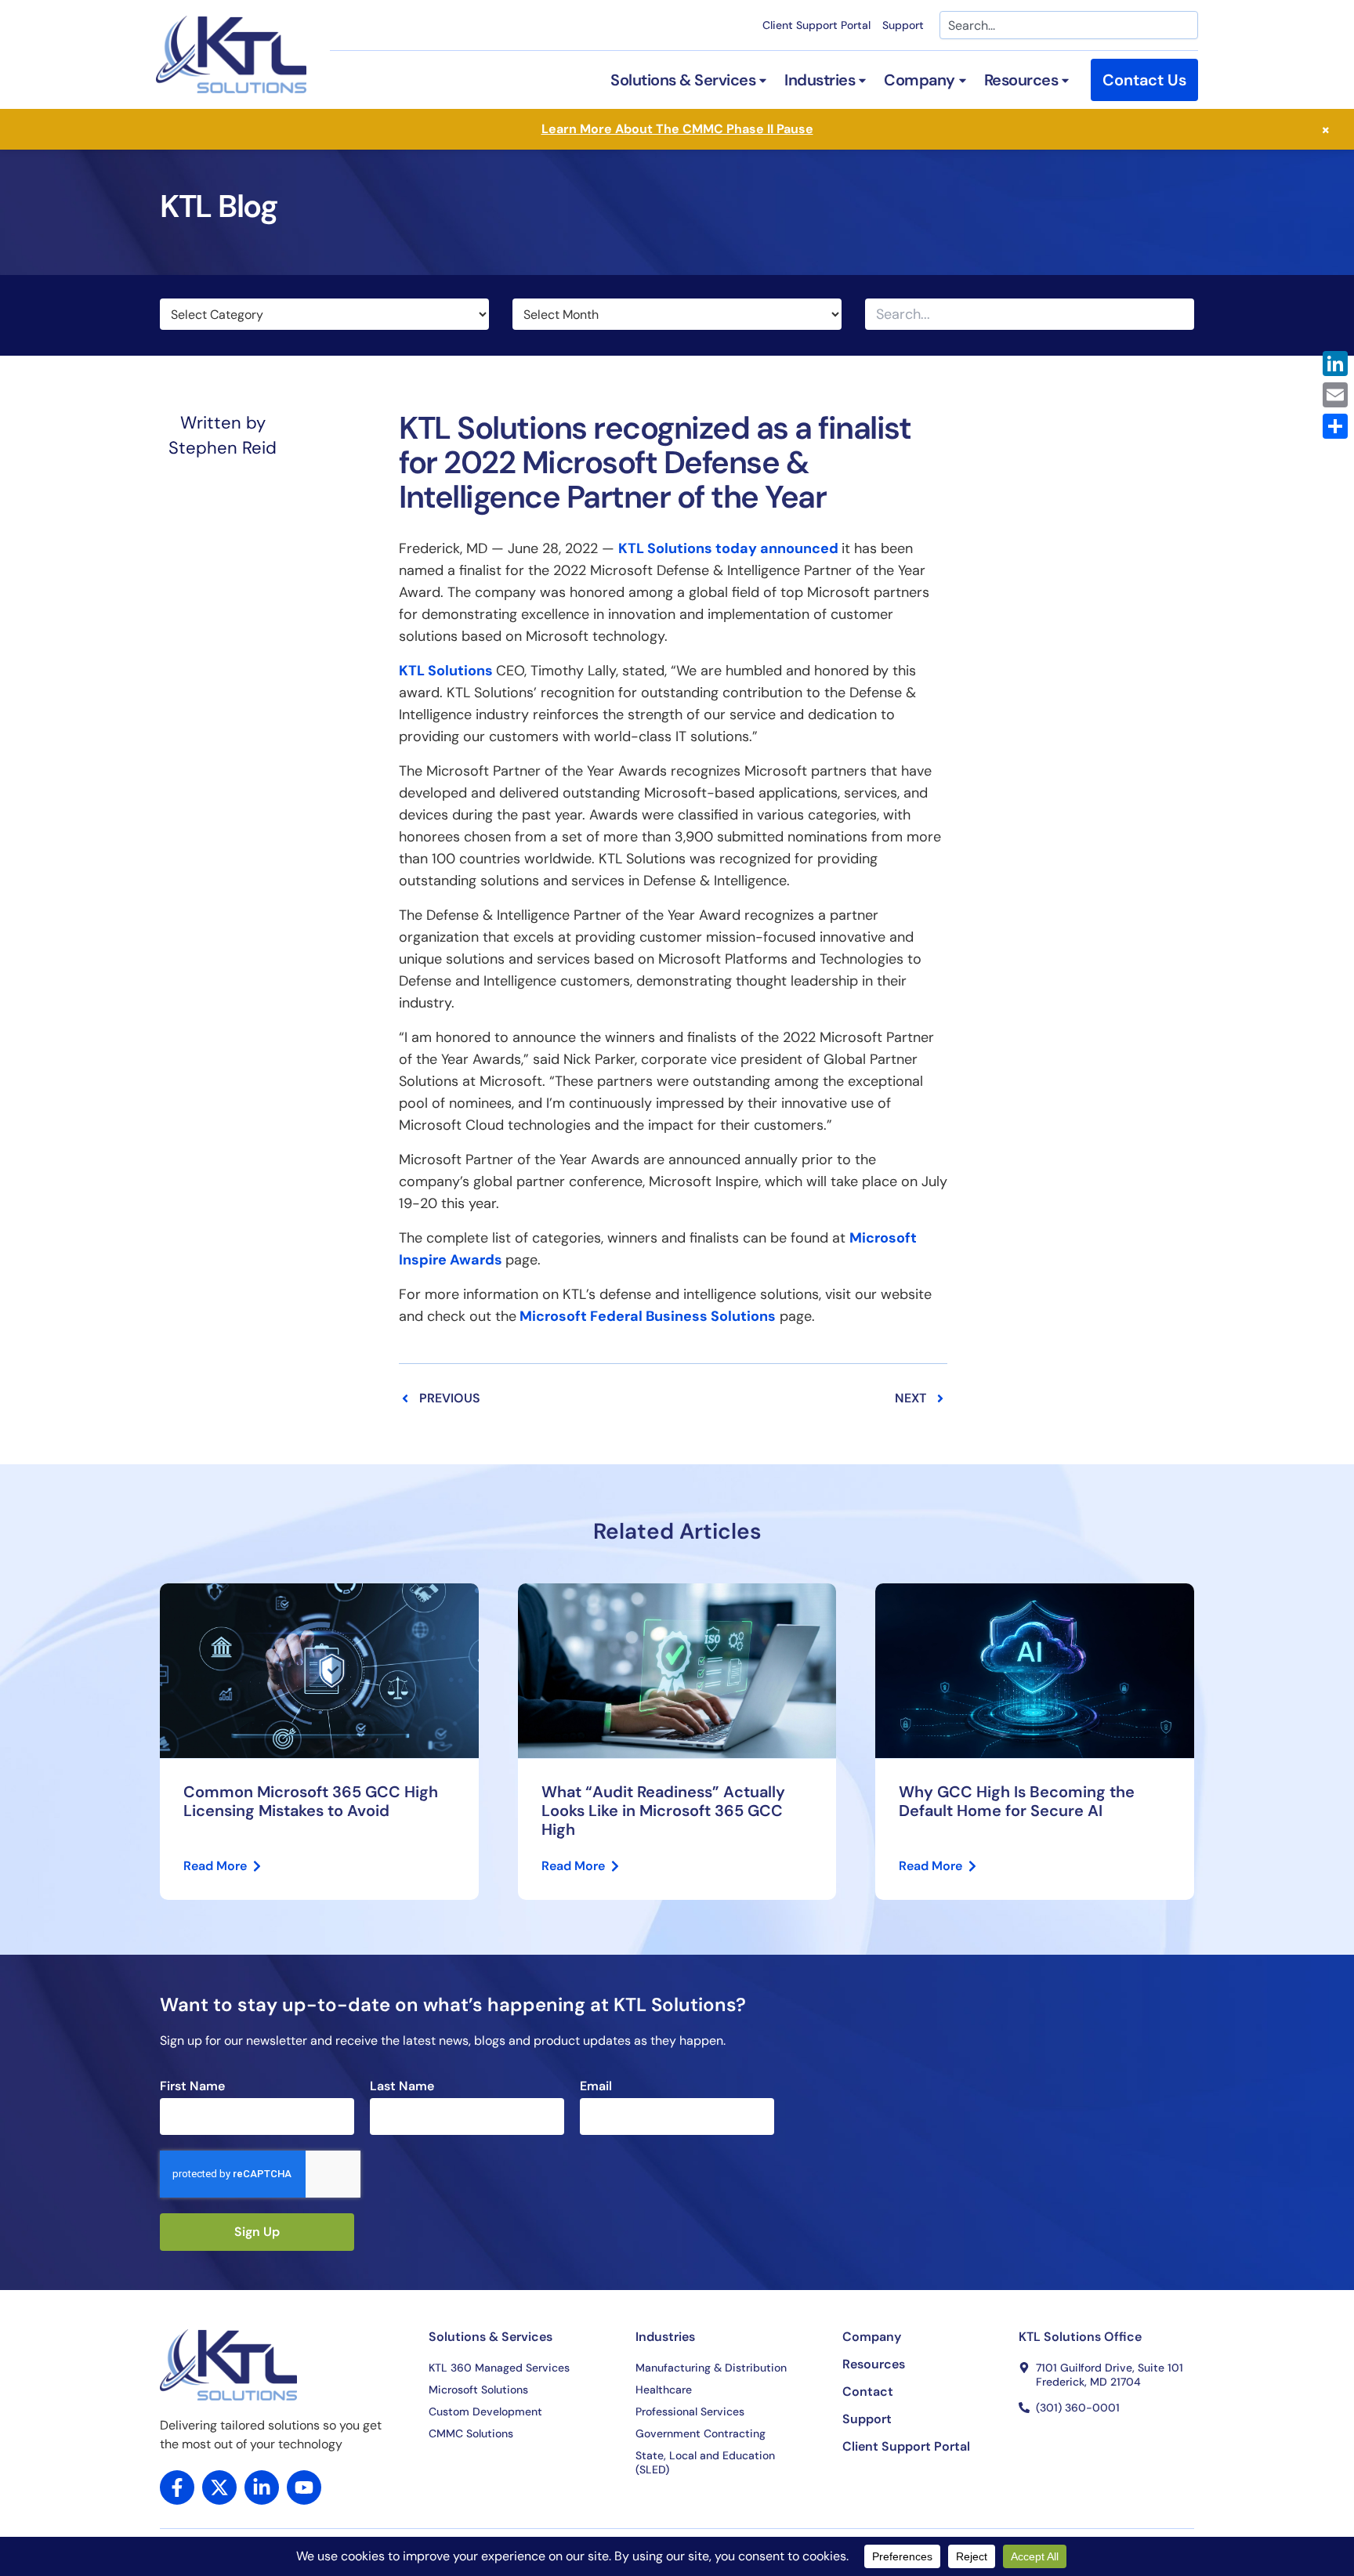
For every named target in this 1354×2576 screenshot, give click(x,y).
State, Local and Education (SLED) (705, 2462)
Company (872, 2337)
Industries (665, 2337)
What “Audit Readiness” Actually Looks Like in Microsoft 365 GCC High (663, 1811)
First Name (192, 2086)
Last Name (402, 2086)
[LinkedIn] (1335, 364)
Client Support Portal (816, 25)
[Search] (1181, 314)
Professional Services (690, 2411)
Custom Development (485, 2411)
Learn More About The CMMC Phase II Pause (677, 129)
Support (903, 25)
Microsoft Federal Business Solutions (648, 1316)
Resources (874, 2364)
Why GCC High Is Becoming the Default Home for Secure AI (1017, 1801)
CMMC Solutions (471, 2433)
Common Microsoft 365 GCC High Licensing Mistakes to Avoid (311, 1801)
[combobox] (1069, 25)
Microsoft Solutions (478, 2390)
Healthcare (664, 2390)
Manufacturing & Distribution (711, 2368)
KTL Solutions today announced (728, 548)
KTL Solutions (446, 671)
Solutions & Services (491, 2337)
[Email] (1335, 395)
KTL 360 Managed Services (499, 2368)
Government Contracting (701, 2433)
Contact (868, 2392)
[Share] (1335, 426)
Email (596, 2086)
